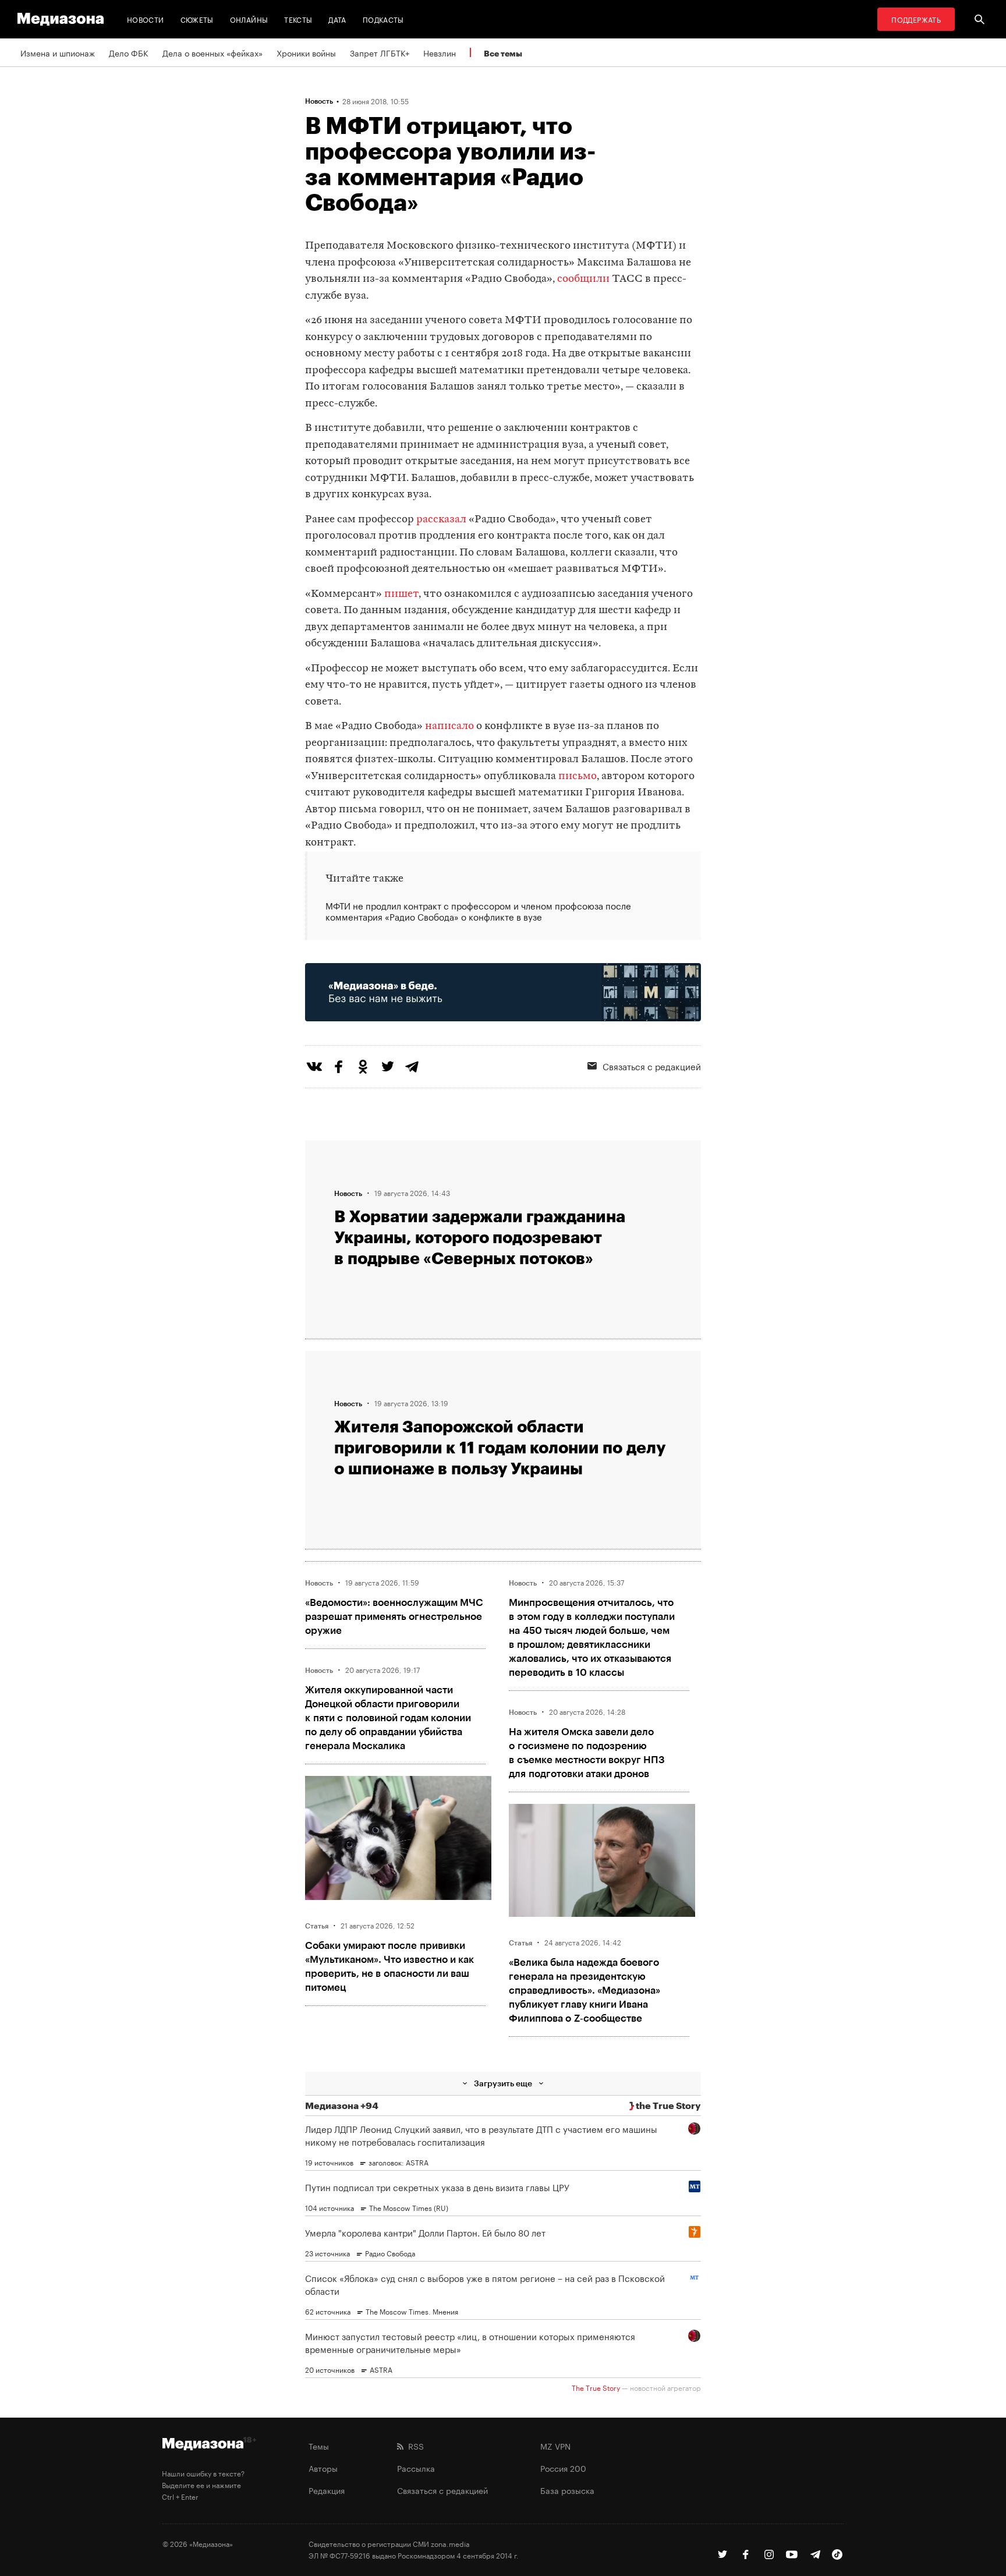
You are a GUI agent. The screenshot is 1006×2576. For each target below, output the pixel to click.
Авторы (323, 2468)
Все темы (503, 53)
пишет (401, 594)
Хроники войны (306, 52)
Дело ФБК (129, 52)
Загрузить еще (503, 2083)
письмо (578, 776)
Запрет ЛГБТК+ (380, 52)
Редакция (327, 2490)
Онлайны (249, 19)
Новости (146, 19)
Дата (337, 19)
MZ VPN (555, 2446)
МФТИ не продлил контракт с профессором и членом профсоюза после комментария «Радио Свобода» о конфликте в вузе (478, 911)
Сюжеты (197, 19)
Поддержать (916, 19)
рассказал (441, 520)
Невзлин (440, 52)
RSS (414, 2446)
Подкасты (383, 19)
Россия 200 (563, 2468)
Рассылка (416, 2468)
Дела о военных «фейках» (212, 52)
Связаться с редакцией (652, 1066)
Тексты (298, 19)
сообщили (583, 279)
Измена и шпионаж (58, 52)
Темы (319, 2446)
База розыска (567, 2490)
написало (449, 726)
